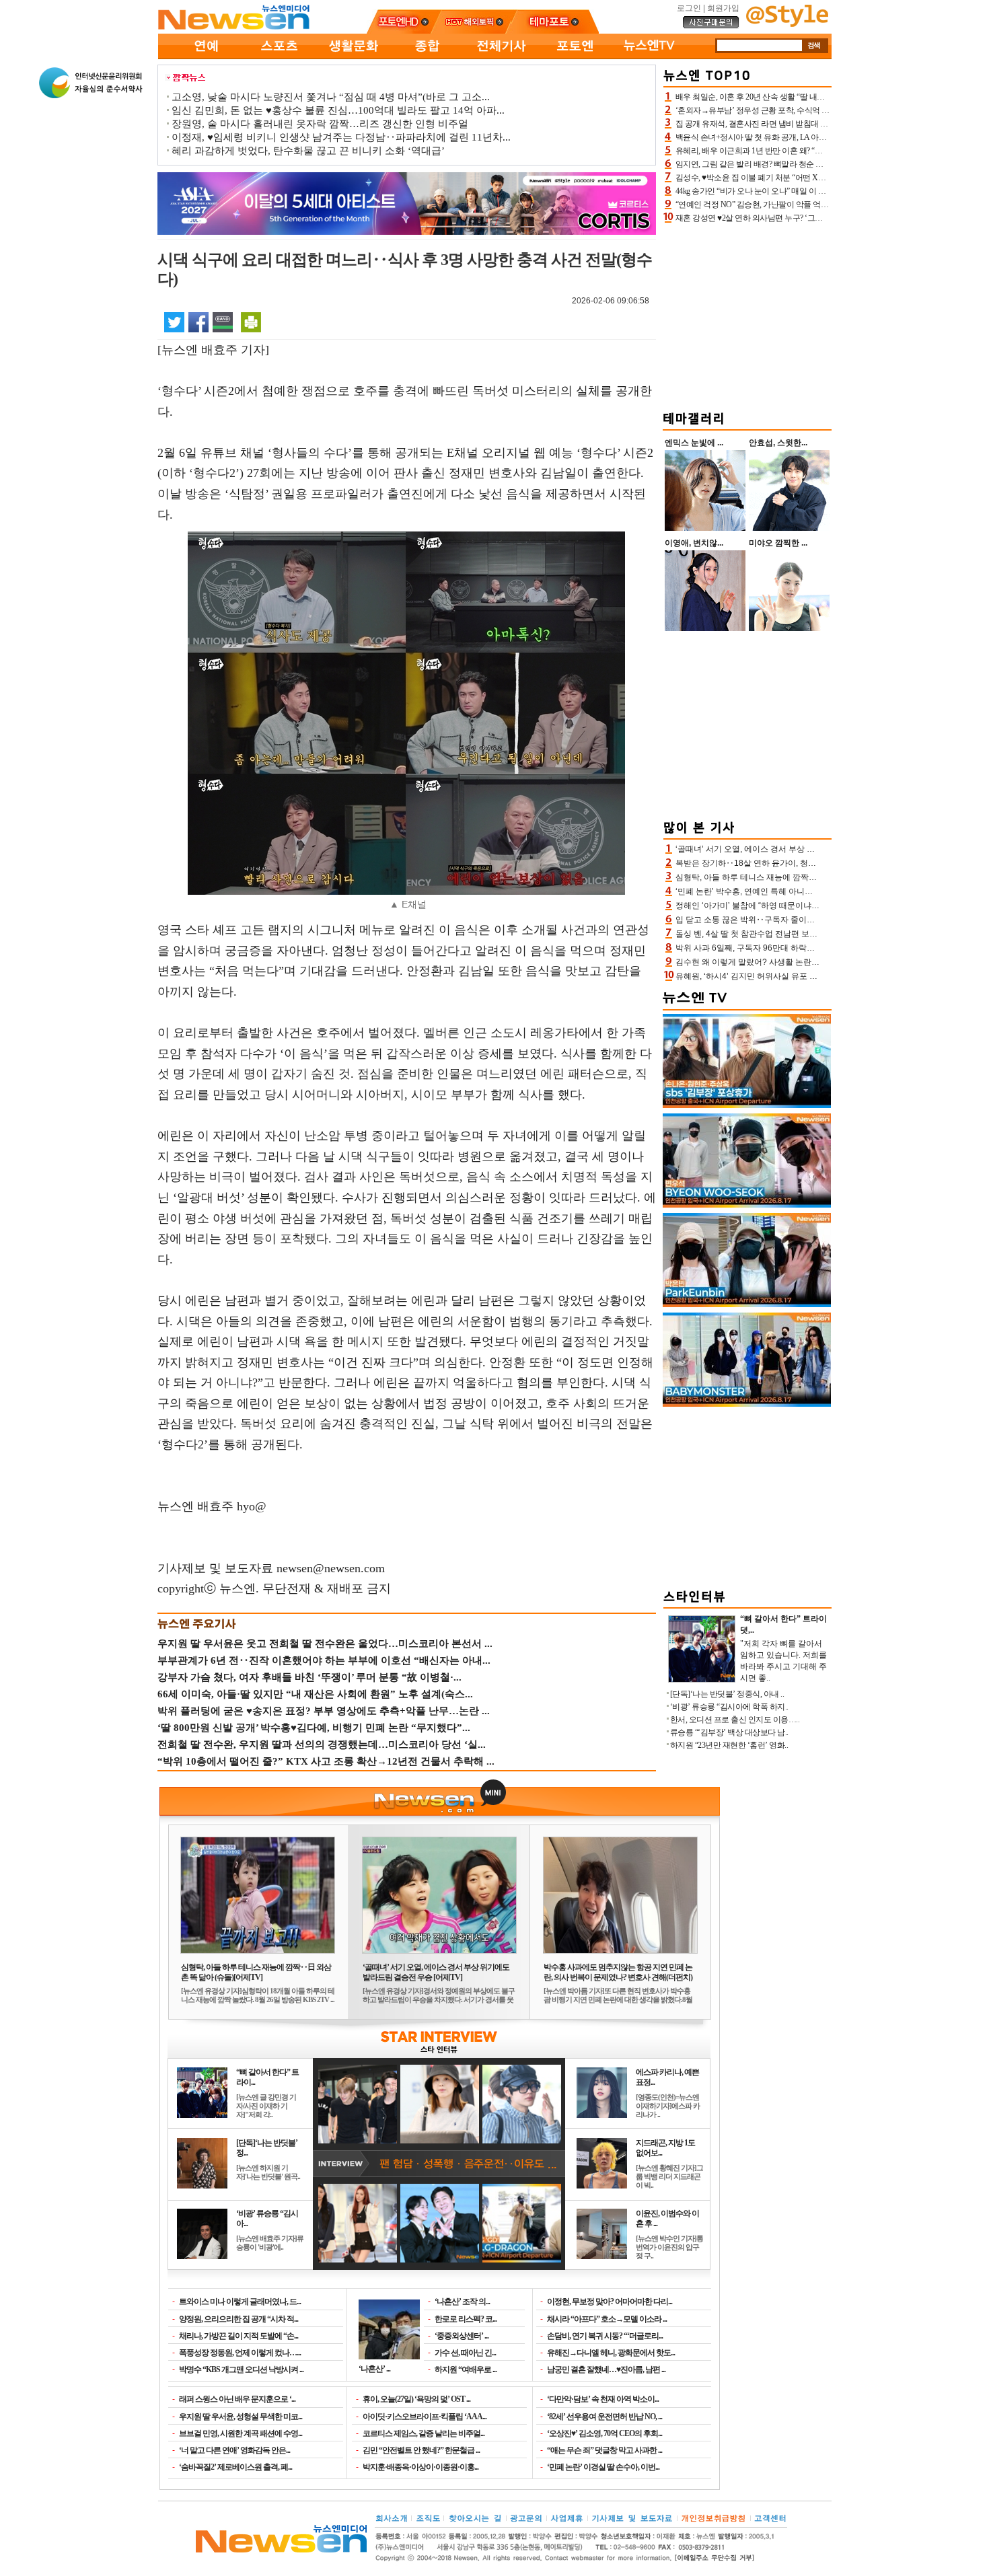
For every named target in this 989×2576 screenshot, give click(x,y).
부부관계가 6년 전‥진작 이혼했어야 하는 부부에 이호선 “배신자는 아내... (324, 1660)
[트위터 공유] (174, 322)
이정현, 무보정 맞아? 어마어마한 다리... (610, 2302)
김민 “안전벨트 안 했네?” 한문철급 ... (421, 2450)
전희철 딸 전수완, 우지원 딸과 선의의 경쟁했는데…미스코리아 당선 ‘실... (322, 1744)
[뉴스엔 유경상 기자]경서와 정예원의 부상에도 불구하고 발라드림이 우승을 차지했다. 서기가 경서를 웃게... (439, 1999)
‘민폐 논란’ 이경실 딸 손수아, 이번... (603, 2467)
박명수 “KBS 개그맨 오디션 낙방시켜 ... (241, 2369)
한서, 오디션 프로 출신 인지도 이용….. (735, 1720)
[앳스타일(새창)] (787, 24)
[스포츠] (279, 57)
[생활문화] (353, 57)
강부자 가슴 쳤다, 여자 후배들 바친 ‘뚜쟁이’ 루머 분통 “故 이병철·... (309, 1677)
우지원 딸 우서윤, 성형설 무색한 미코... (241, 2417)
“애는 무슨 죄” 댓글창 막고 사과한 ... (605, 2450)
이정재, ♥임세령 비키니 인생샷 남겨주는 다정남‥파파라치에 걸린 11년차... (341, 137)
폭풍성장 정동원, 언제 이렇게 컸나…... (240, 2353)
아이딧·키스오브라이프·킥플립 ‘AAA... (425, 2417)
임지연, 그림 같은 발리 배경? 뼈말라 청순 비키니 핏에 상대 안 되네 (788, 164)
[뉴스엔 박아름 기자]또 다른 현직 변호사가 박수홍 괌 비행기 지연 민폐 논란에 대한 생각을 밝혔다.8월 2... (618, 1999)
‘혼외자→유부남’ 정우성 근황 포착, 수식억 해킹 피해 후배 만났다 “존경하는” (805, 110)
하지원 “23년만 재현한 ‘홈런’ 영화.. (729, 1745)
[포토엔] (575, 57)
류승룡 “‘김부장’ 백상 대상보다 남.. (729, 1732)
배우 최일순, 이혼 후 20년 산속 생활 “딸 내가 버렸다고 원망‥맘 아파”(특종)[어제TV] (818, 97)
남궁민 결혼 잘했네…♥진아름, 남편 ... (606, 2369)
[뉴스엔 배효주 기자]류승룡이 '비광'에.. (270, 2243)
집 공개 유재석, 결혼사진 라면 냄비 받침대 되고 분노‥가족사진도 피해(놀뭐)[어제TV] (821, 124)
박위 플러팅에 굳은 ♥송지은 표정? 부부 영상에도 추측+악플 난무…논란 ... (324, 1711)
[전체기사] (501, 57)
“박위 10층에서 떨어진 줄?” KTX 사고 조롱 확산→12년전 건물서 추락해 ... (326, 1761)
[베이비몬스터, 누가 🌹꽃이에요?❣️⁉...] (747, 1404)
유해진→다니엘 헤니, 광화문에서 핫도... (611, 2353)
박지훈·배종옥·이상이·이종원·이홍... (420, 2467)
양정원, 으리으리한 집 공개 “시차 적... (239, 2319)
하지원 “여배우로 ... (466, 2369)
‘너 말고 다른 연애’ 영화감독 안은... (234, 2450)
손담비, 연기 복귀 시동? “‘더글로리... (605, 2336)
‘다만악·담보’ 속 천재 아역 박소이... (603, 2399)
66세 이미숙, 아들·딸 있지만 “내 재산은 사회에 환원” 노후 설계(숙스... (315, 1694)
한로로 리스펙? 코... (466, 2319)
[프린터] (251, 322)
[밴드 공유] (223, 322)
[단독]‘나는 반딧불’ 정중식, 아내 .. (727, 1694)
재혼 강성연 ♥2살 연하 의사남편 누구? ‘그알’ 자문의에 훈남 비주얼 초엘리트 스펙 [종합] (823, 218)
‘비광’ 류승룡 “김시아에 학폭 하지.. (729, 1707)
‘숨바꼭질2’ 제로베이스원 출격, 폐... (235, 2467)
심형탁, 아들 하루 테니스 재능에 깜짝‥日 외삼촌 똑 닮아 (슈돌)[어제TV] (256, 1972)
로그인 (689, 8)
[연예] (205, 57)
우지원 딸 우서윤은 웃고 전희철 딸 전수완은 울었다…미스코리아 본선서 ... (325, 1644)
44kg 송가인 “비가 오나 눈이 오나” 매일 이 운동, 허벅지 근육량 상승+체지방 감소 (811, 191)
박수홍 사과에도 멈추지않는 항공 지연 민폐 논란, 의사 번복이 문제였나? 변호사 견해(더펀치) (618, 1972)
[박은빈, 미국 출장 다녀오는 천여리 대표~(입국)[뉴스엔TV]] (747, 1304)
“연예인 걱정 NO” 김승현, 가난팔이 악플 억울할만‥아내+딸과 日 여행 (795, 205)
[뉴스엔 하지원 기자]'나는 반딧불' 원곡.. (268, 2172)
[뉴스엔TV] (649, 57)
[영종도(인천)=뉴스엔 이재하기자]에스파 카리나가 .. (668, 2106)
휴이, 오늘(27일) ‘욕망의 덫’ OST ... (416, 2399)
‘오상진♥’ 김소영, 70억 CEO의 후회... (605, 2433)
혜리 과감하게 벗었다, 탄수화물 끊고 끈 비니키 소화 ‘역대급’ (308, 151)
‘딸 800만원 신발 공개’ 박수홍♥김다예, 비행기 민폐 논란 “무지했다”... (314, 1728)
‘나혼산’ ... (374, 2368)
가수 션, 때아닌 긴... (465, 2353)
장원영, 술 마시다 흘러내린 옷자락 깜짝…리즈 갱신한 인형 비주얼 (320, 124)
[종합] (427, 57)
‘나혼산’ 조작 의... (462, 2302)
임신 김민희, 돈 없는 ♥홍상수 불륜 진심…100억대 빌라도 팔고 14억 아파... (338, 110)
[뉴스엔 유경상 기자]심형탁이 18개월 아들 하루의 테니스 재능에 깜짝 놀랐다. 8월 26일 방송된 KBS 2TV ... (258, 1995)
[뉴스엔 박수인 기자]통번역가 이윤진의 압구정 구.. (669, 2247)
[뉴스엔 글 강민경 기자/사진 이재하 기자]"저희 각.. (266, 2106)
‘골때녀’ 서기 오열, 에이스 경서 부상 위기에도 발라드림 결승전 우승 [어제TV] (436, 1972)
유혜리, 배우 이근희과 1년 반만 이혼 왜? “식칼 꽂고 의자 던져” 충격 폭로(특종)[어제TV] (822, 151)
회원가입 (723, 8)
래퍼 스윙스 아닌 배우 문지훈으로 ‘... (237, 2399)
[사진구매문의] (711, 26)
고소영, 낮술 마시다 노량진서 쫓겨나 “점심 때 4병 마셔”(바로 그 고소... (331, 97)
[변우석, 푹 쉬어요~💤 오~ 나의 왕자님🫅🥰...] (747, 1205)
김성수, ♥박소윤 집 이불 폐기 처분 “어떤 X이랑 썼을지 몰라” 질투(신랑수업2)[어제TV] (820, 178)
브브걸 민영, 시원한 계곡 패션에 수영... (241, 2433)
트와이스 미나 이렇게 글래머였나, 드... (240, 2302)
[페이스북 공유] (198, 322)
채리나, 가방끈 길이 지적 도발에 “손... (239, 2336)
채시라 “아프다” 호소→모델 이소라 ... (607, 2319)
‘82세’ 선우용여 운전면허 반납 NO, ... (605, 2417)
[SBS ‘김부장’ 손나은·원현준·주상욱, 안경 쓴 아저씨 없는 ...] (747, 1105)
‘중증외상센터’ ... (462, 2336)
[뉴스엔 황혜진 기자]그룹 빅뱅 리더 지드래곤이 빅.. (669, 2176)
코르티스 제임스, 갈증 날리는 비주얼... (424, 2433)
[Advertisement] (747, 315)
